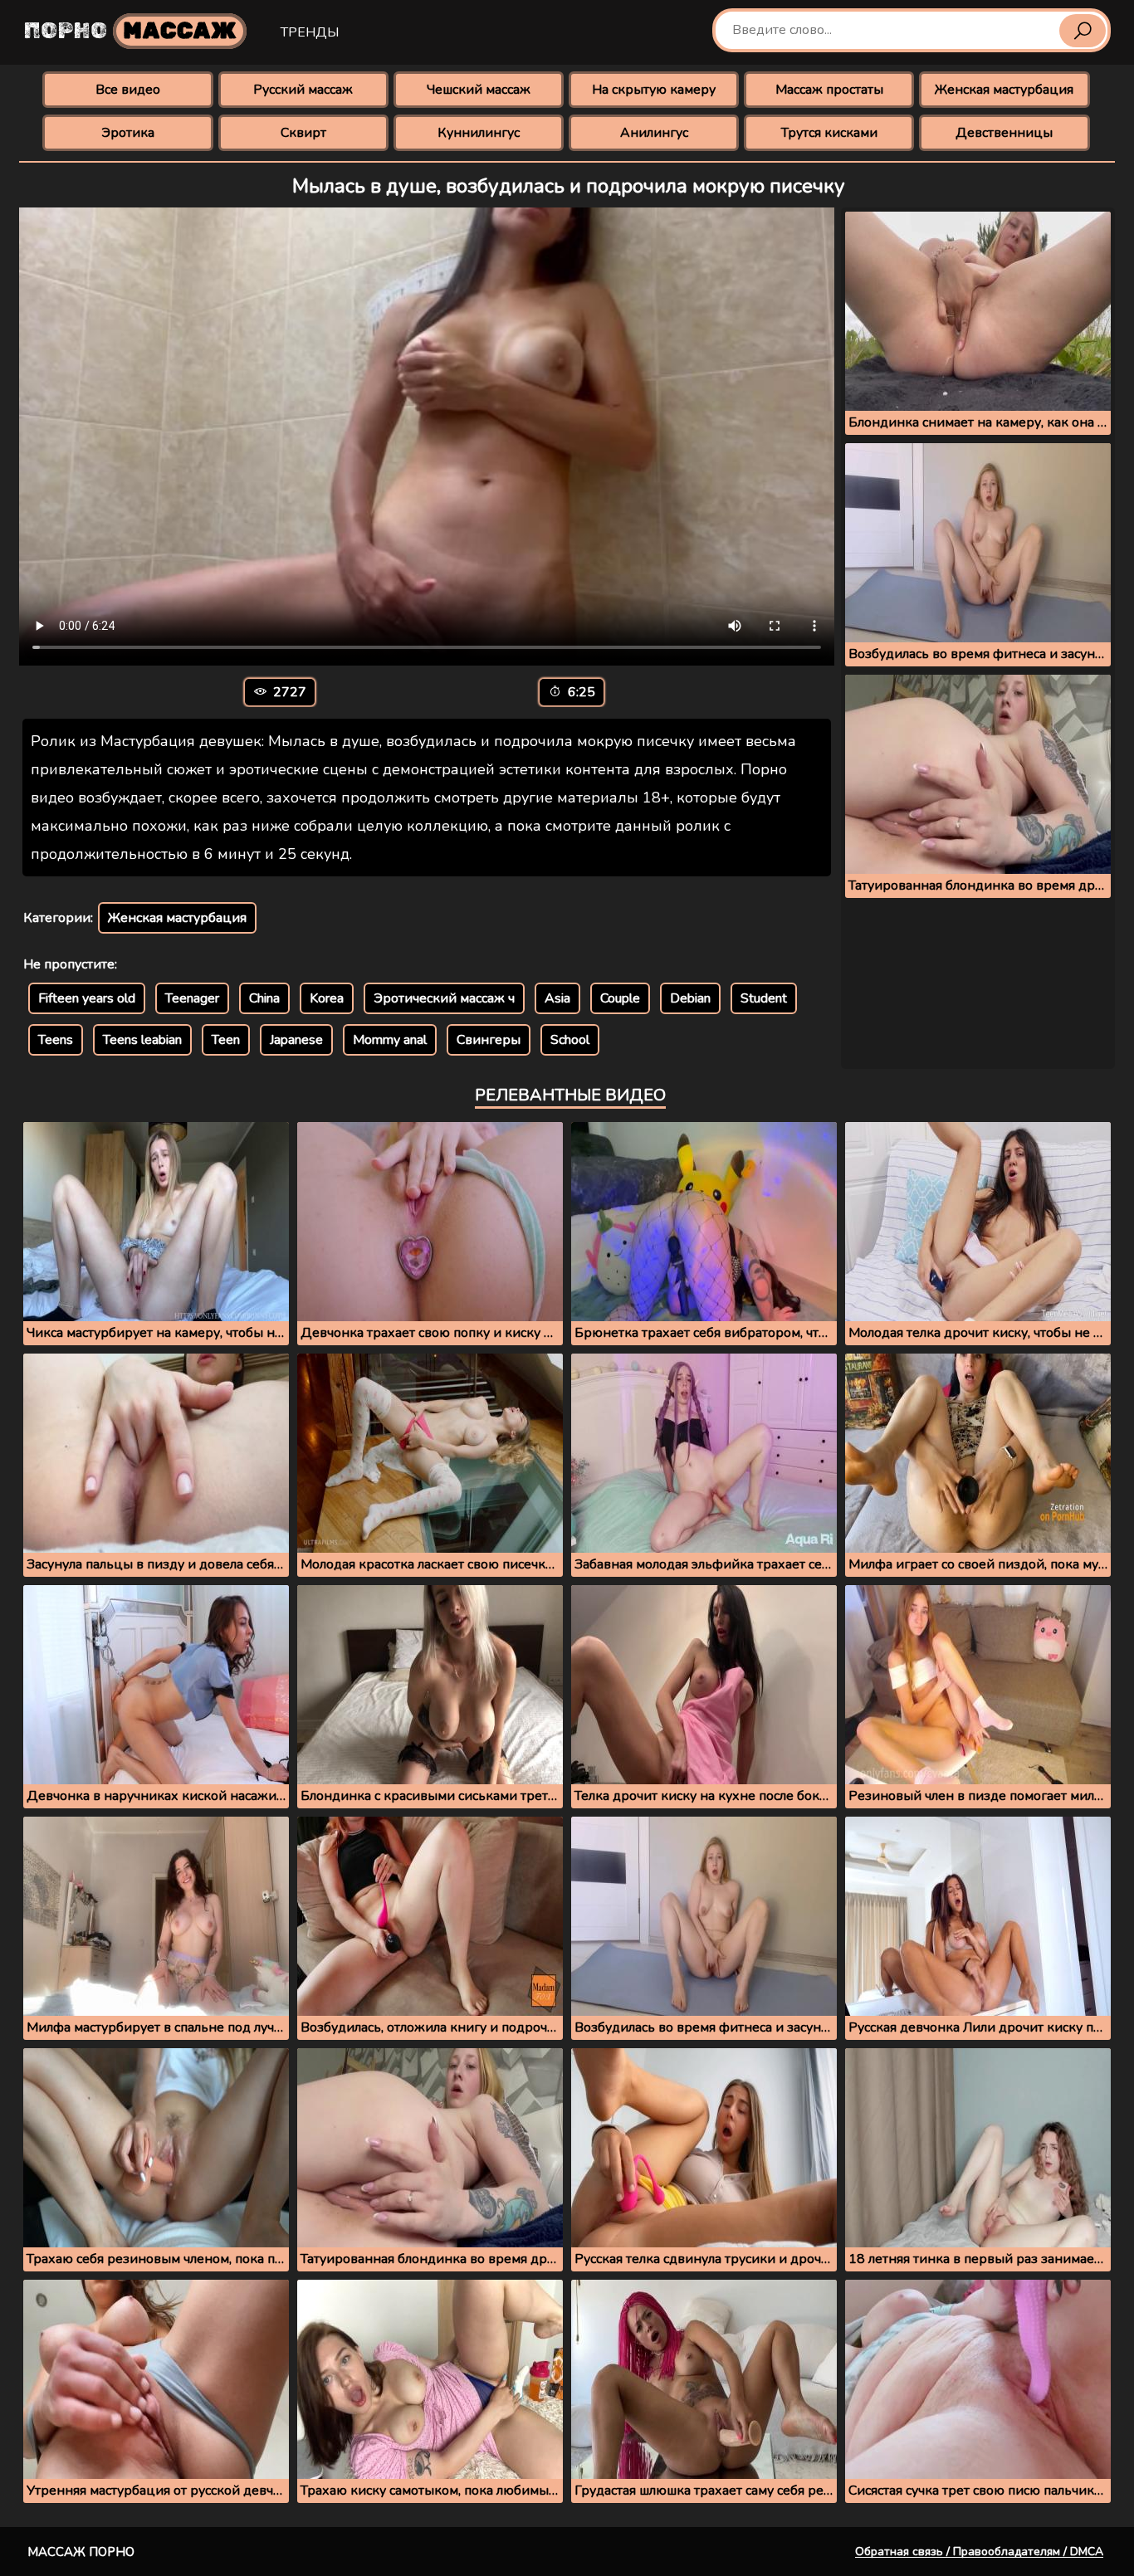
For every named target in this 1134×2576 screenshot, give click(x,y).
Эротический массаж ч (444, 998)
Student (764, 998)
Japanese (296, 1040)
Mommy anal (390, 1040)
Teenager (192, 998)
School (570, 1040)
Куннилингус (479, 133)
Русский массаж (303, 90)
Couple (620, 998)
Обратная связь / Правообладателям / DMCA (979, 2552)
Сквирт (303, 133)
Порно (130, 31)
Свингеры (489, 1040)
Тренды (310, 32)
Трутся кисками (829, 133)
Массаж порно (81, 2552)
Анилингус (654, 133)
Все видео (128, 90)
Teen (226, 1040)
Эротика (128, 133)
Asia (557, 998)
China (264, 998)
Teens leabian (142, 1040)
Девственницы (1004, 133)
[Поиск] (1083, 31)
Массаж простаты (829, 90)
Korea (327, 998)
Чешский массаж (479, 90)
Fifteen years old (87, 998)
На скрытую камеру (654, 90)
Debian (690, 998)
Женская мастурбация (1004, 90)
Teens (56, 1040)
